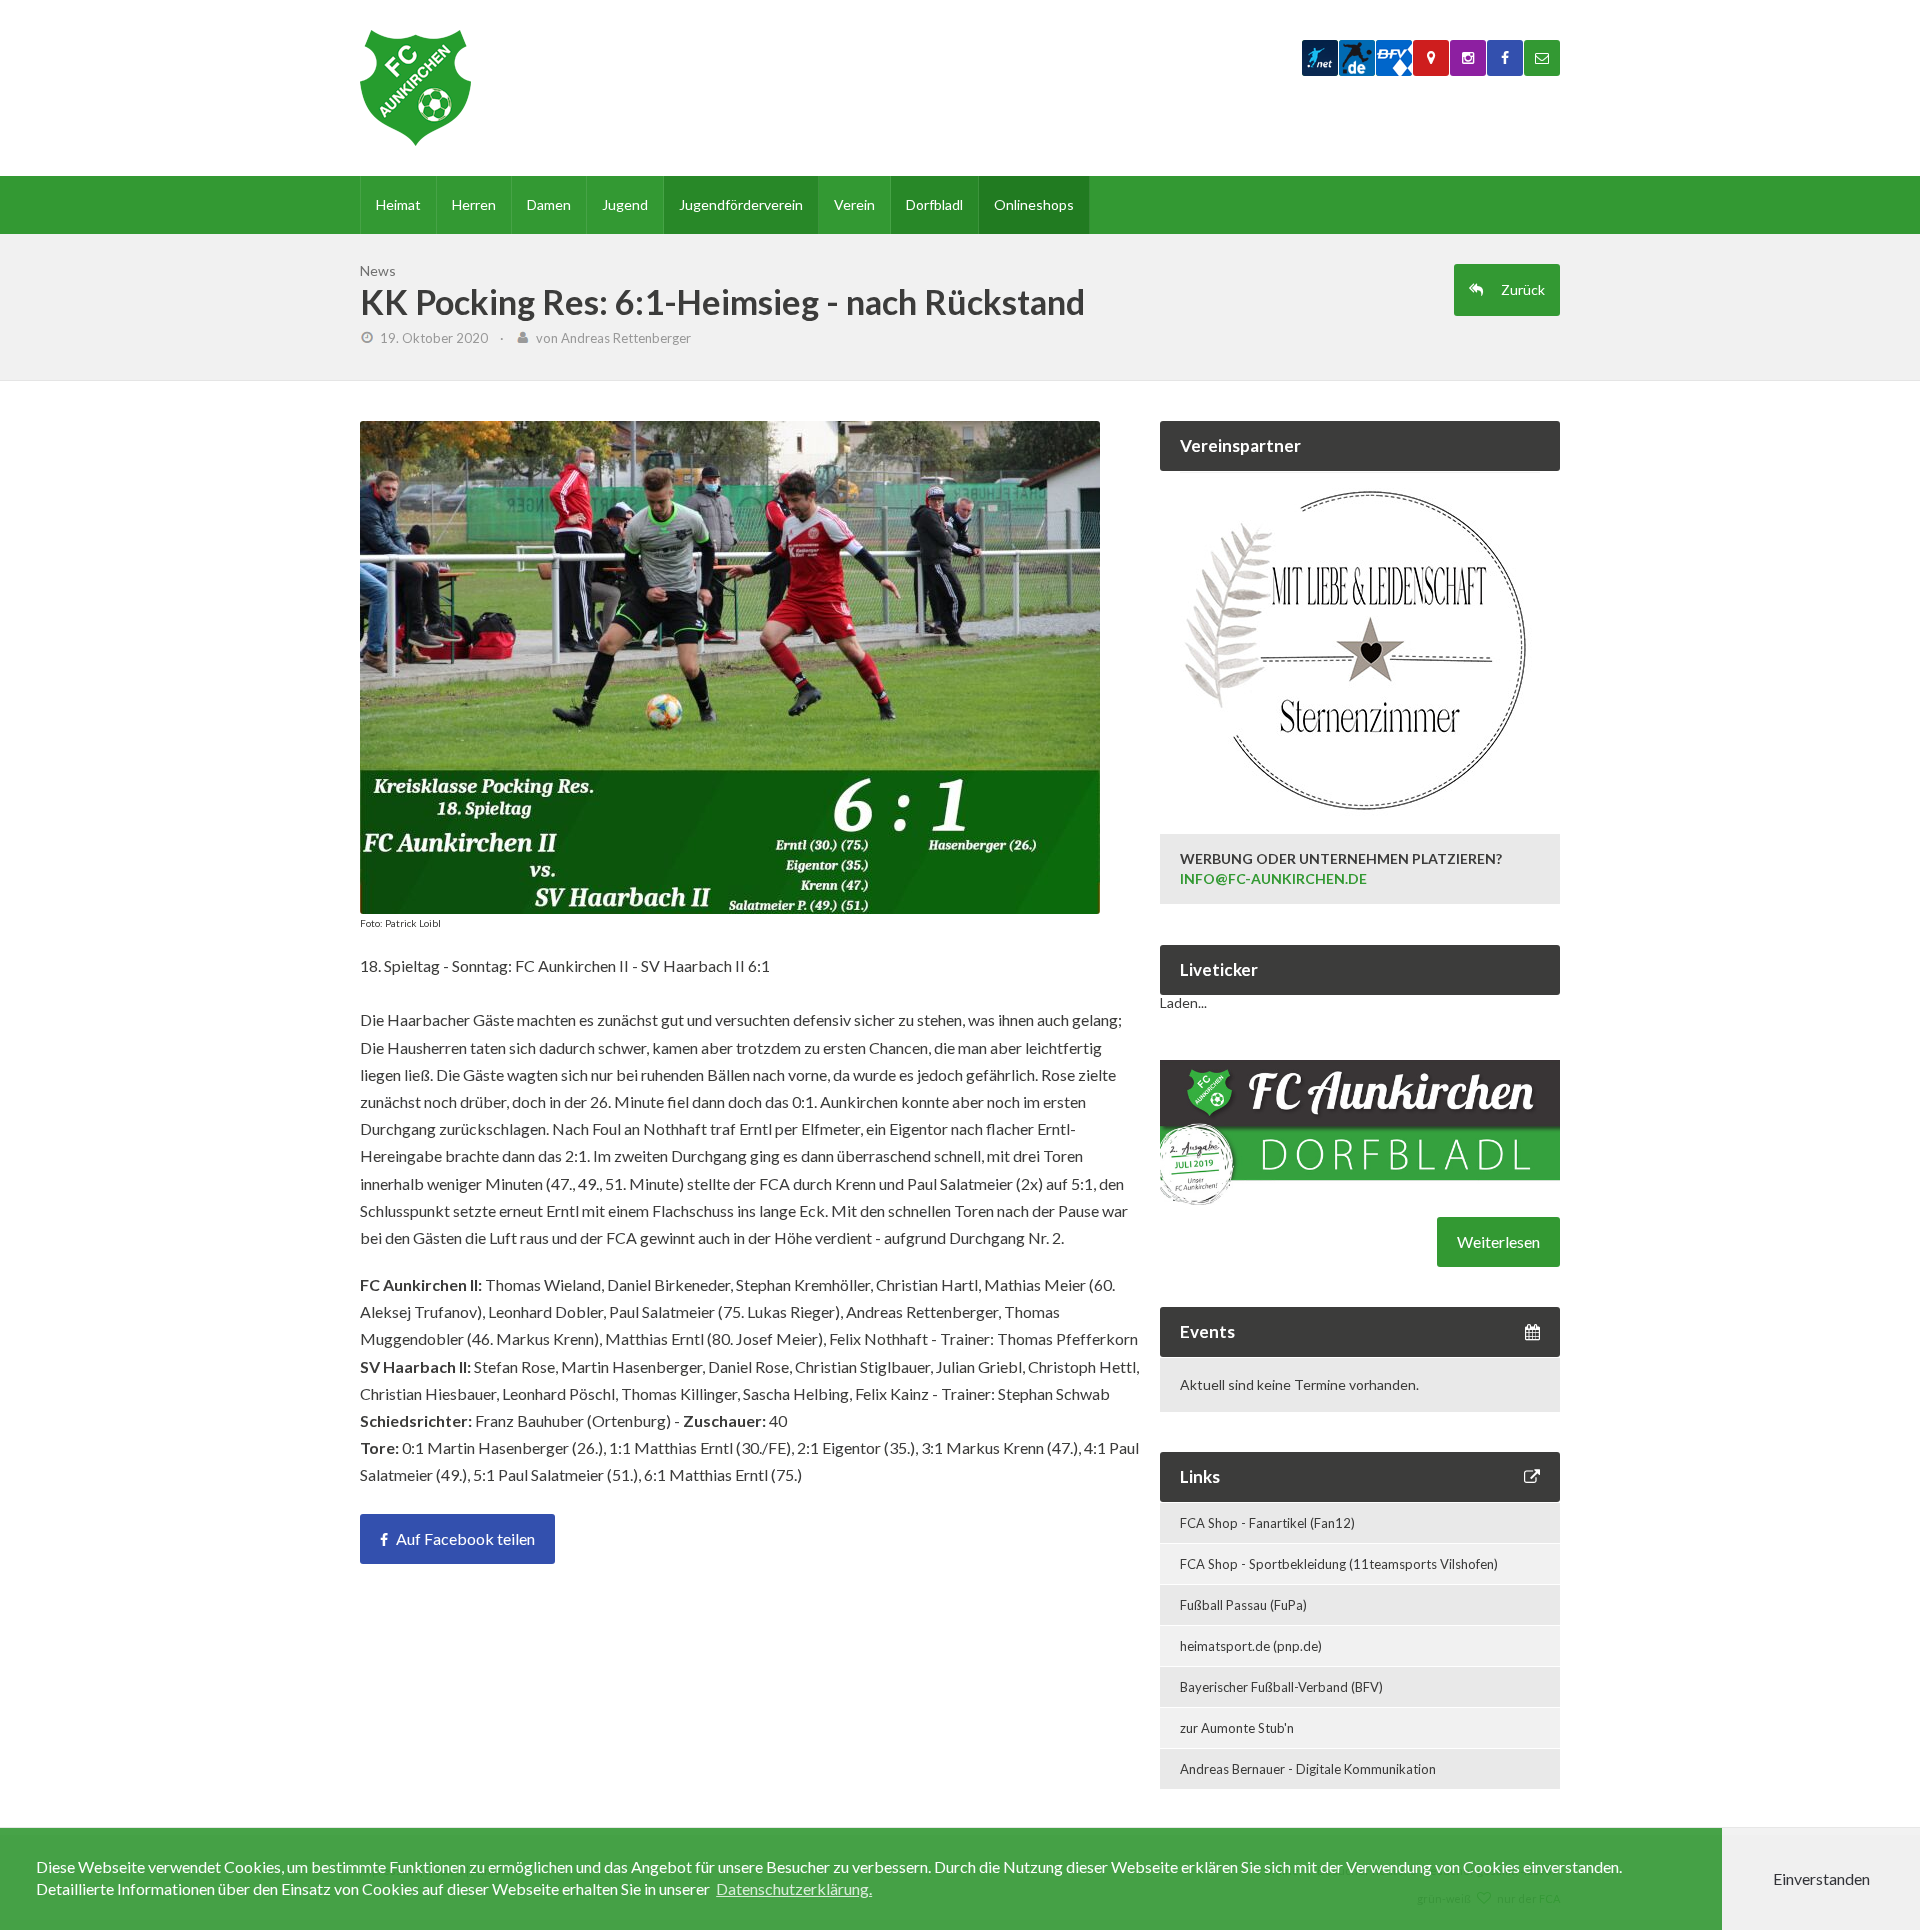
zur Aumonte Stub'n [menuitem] (1237, 1728)
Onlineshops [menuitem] (1034, 204)
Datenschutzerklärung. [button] (794, 1888)
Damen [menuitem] (549, 204)
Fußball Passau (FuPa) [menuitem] (1243, 1605)
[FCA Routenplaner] (1431, 58)
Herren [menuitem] (474, 204)
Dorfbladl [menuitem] (934, 204)
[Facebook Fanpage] (1505, 58)
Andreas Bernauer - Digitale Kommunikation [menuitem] (1308, 1769)
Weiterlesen (1498, 1241)
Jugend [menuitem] (625, 204)
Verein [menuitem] (854, 204)
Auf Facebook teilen (465, 1538)
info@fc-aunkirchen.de (1273, 878)
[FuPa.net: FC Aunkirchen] (1320, 58)
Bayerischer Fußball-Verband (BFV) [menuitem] (1281, 1687)
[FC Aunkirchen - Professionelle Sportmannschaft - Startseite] (415, 88)
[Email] (1542, 58)
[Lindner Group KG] (1360, 793)
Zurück (1521, 289)
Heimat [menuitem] (398, 204)
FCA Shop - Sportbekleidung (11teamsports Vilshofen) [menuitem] (1339, 1564)
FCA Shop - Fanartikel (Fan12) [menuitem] (1267, 1523)
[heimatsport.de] (1357, 58)
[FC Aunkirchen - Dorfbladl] (1360, 1199)
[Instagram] (1468, 58)
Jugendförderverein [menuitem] (741, 204)
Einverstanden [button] (1821, 1878)
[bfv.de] (1394, 58)
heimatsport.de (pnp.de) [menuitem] (1251, 1646)
